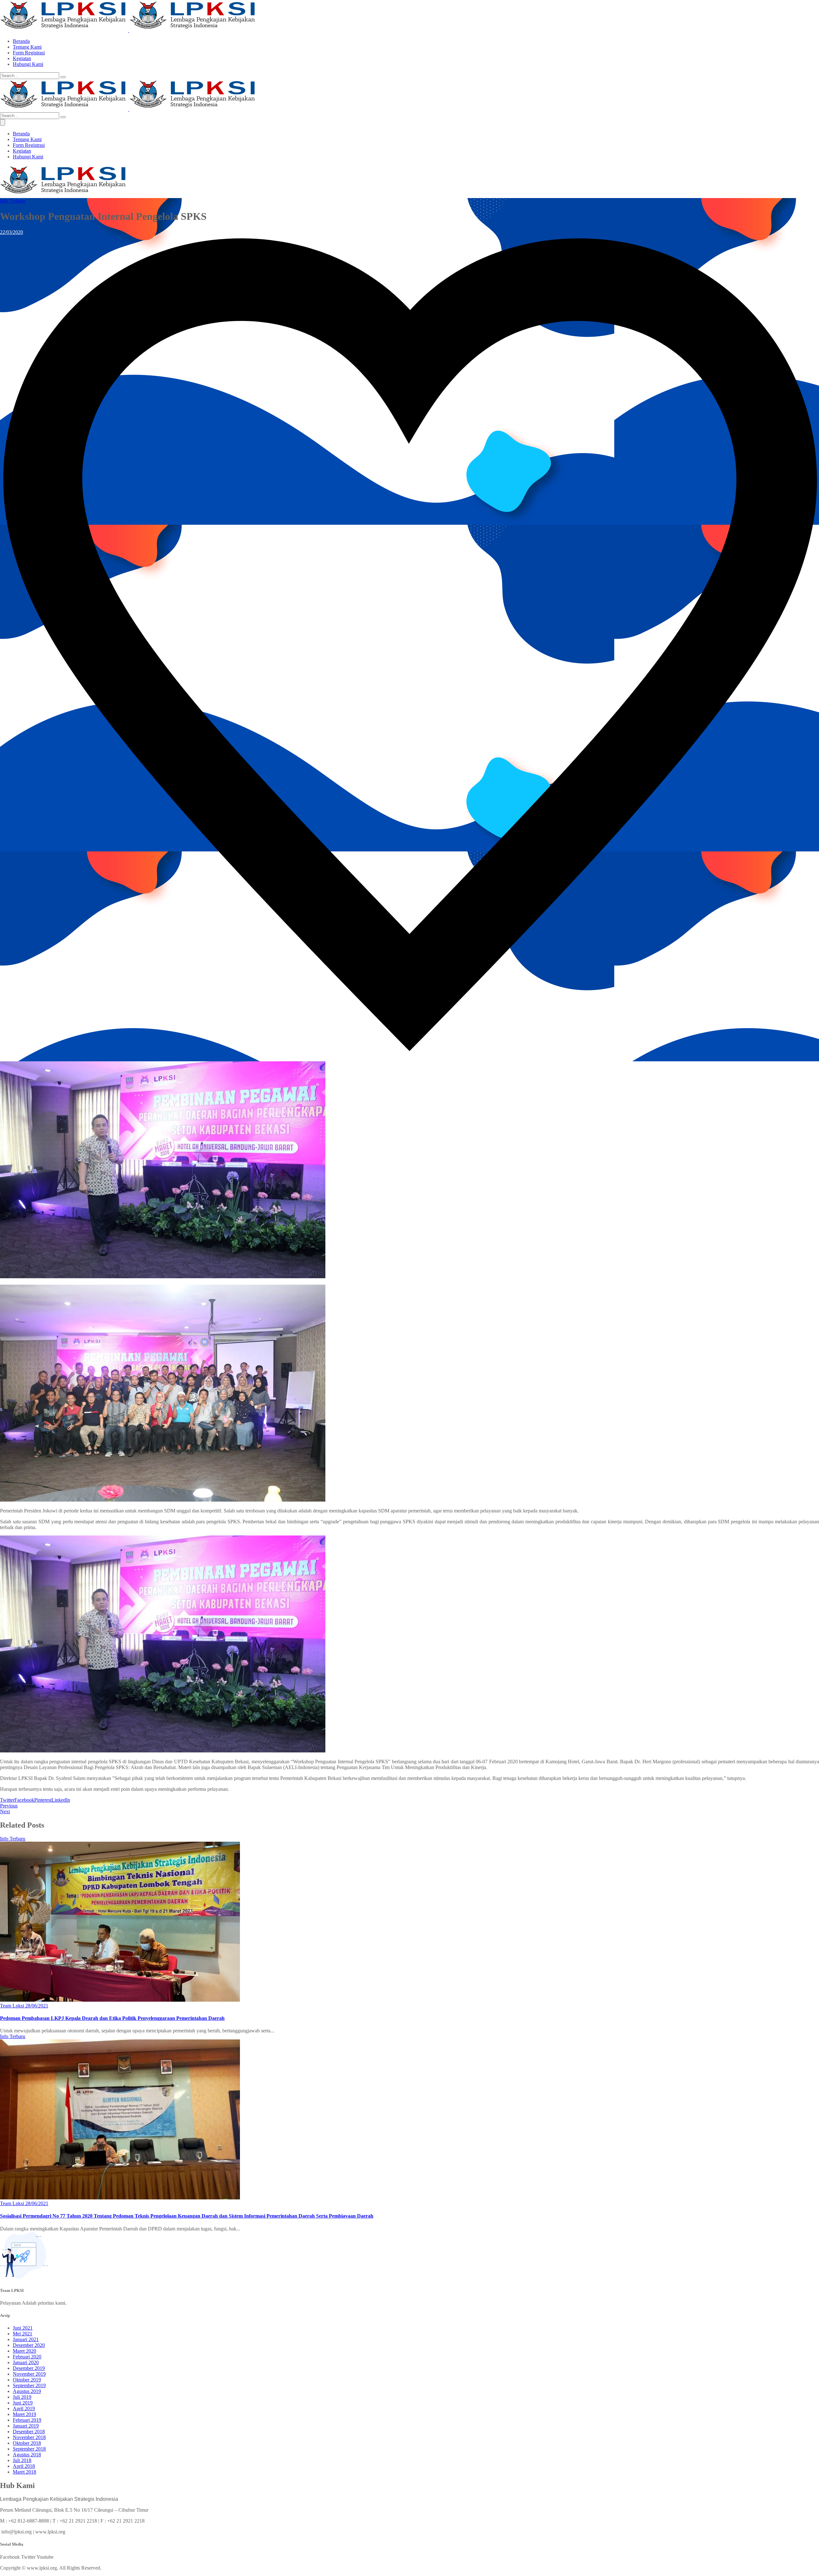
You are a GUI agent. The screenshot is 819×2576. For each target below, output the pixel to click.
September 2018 (29, 2449)
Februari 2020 (27, 2357)
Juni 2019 (23, 2403)
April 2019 (24, 2409)
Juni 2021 (23, 2328)
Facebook (24, 1800)
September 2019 (29, 2385)
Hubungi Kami (28, 64)
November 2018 (29, 2437)
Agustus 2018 (27, 2455)
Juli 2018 (22, 2460)
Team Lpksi (12, 2006)
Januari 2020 (26, 2362)
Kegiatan (22, 58)
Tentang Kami (27, 47)
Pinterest (43, 1800)
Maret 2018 (24, 2472)
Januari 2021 (26, 2339)
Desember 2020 (29, 2345)
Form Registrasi (29, 53)
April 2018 (24, 2466)
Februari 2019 (27, 2420)
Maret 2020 (24, 2351)
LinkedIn (61, 1800)
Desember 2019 (29, 2368)
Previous (9, 1806)
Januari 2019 (26, 2426)
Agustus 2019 (27, 2391)
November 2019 (29, 2374)
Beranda (21, 41)
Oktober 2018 (27, 2443)
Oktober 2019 (27, 2380)
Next (5, 1811)
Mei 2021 (23, 2334)
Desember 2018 (29, 2432)
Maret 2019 (24, 2414)
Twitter (7, 1800)
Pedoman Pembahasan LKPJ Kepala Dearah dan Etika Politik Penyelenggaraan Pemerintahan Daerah (112, 2018)
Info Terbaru (13, 201)
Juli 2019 (22, 2397)
